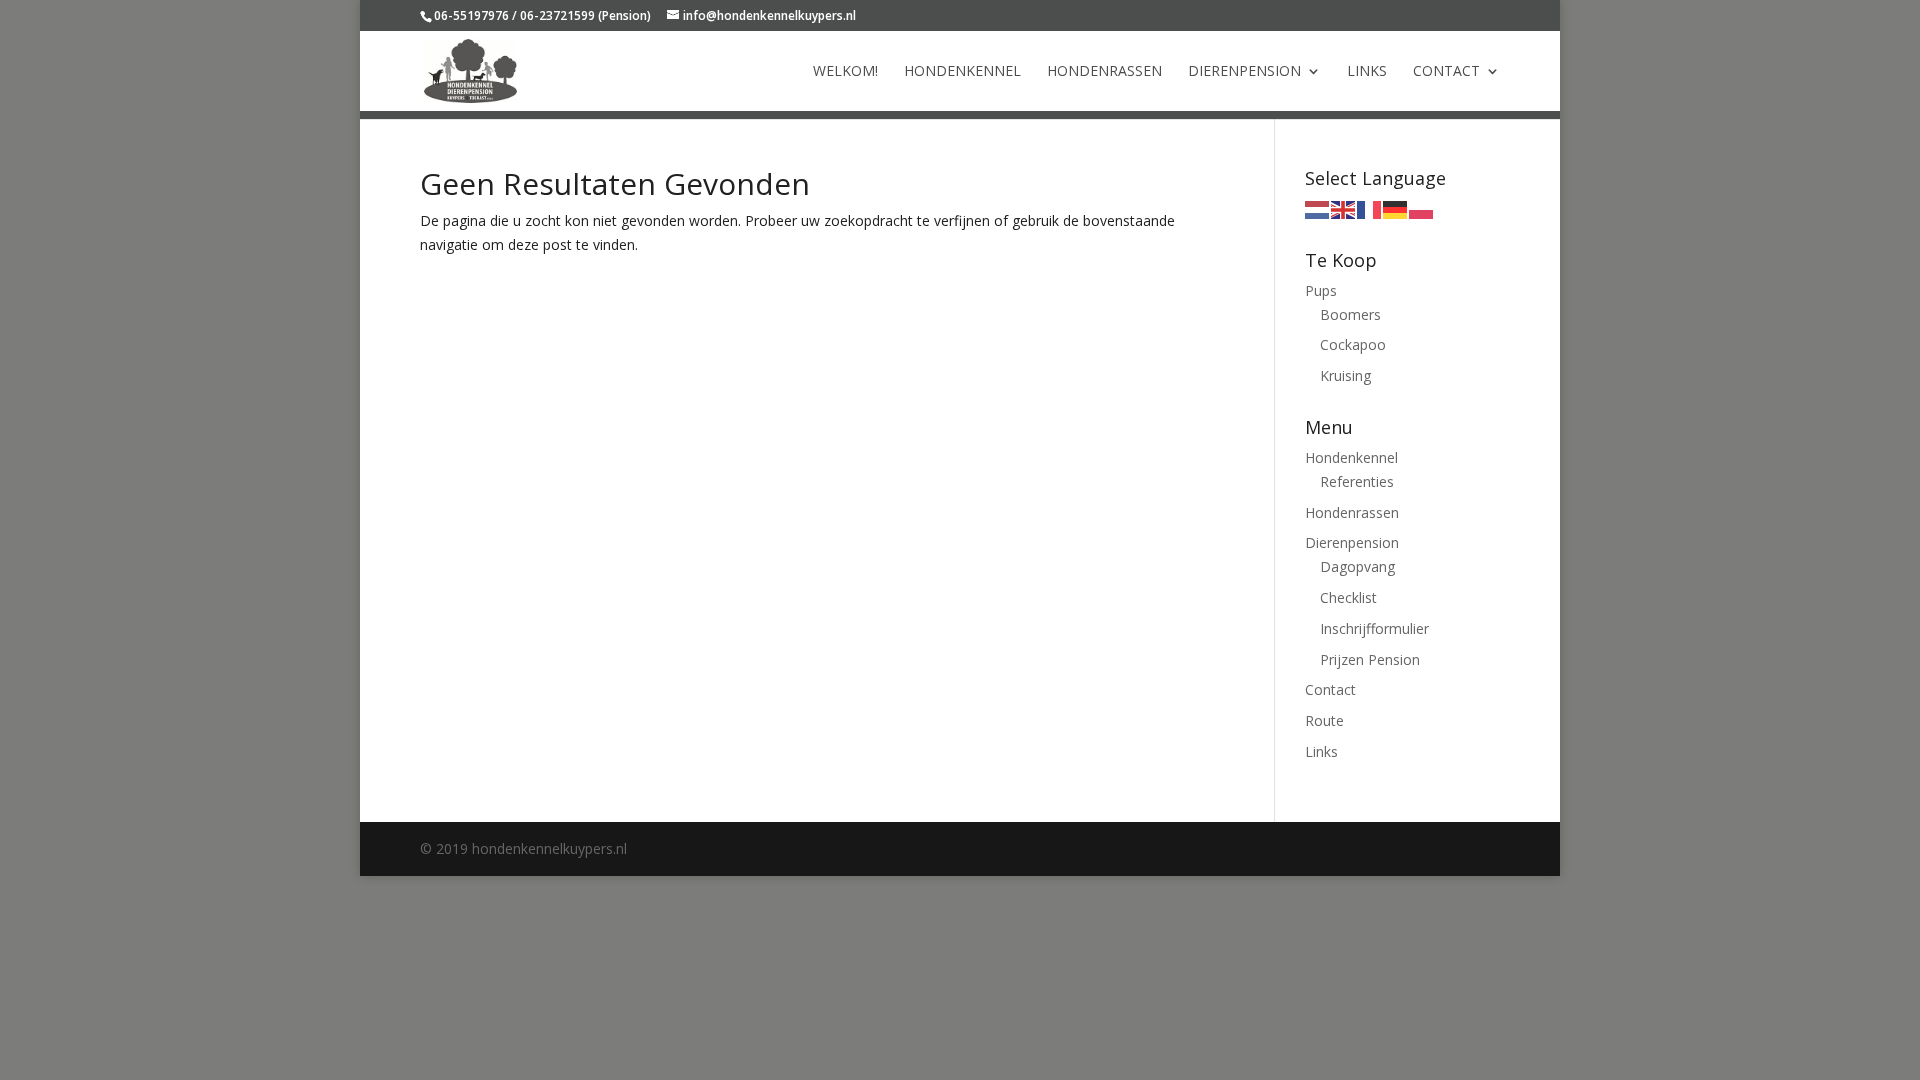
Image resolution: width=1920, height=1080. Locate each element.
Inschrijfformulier (1374, 628)
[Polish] (1422, 208)
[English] (1344, 208)
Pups (1321, 290)
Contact (1446, 72)
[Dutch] (1318, 208)
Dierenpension (1244, 72)
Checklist (1348, 597)
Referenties (1357, 481)
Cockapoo (1353, 344)
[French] (1370, 208)
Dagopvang (1357, 566)
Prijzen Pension (1370, 659)
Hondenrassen (1104, 72)
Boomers (1350, 314)
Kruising (1345, 375)
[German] (1396, 208)
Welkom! (845, 72)
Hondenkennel (962, 72)
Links (1367, 72)
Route (1324, 720)
